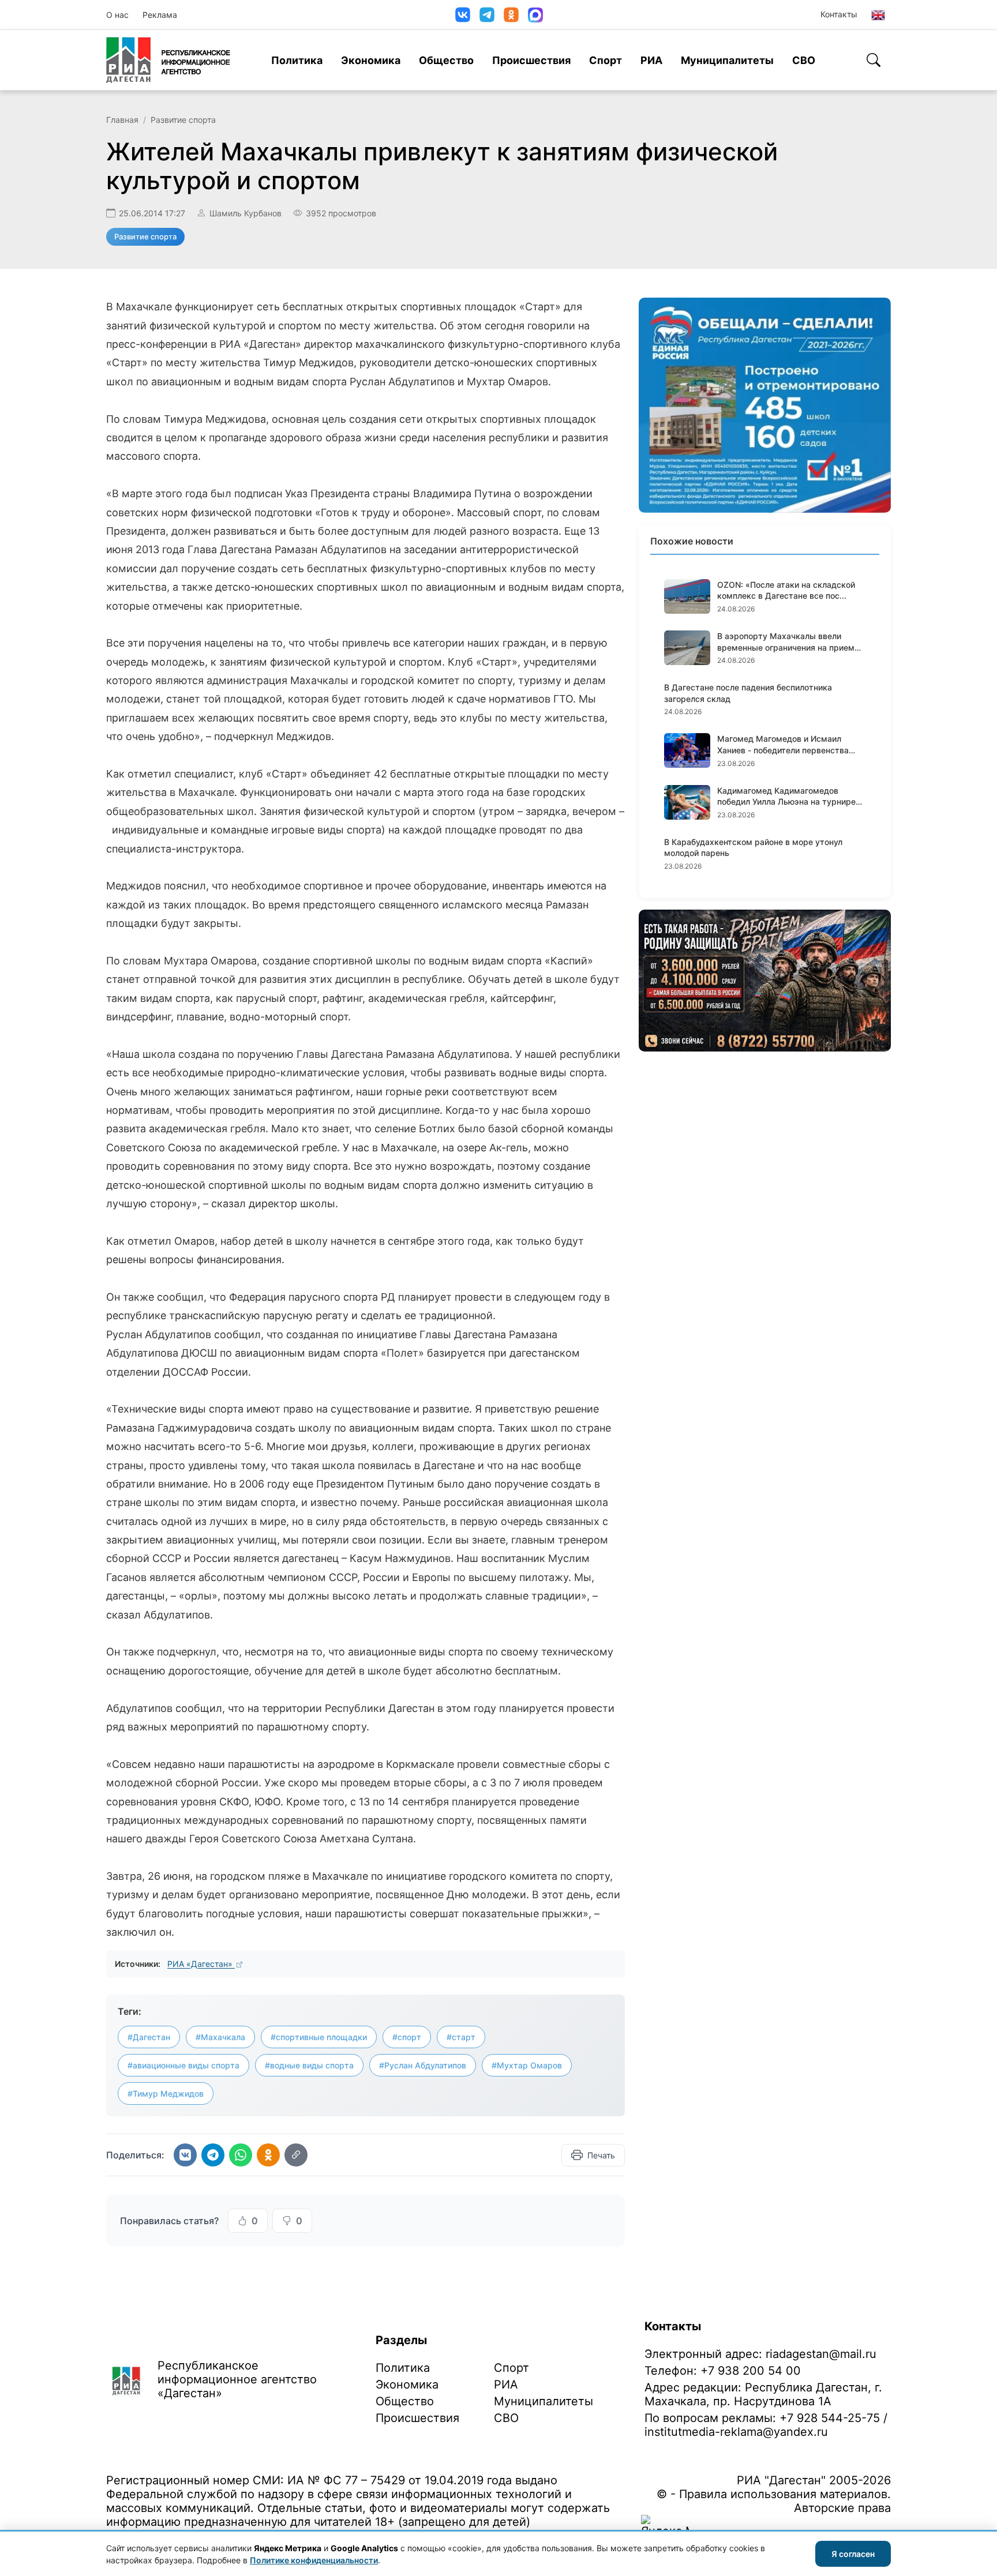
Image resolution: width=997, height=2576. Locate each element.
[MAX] (535, 15)
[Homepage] (168, 60)
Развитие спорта (183, 120)
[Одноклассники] (511, 15)
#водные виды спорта (309, 2065)
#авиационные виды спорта (183, 2065)
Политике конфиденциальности (314, 2560)
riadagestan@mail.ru (821, 2354)
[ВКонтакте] (463, 15)
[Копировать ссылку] (296, 2155)
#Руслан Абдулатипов (423, 2065)
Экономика (371, 60)
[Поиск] (874, 60)
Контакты (839, 14)
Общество (446, 60)
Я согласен (853, 2554)
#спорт (407, 2037)
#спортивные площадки (319, 2037)
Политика (297, 60)
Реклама (160, 15)
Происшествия (531, 60)
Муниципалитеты (727, 60)
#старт (461, 2037)
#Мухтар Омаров (527, 2065)
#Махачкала (220, 2037)
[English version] (878, 15)
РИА (651, 60)
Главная (122, 120)
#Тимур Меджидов (166, 2094)
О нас (117, 15)
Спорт (606, 60)
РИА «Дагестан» (201, 1964)
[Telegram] (487, 15)
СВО (804, 60)
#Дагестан (149, 2037)
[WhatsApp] (241, 2155)
